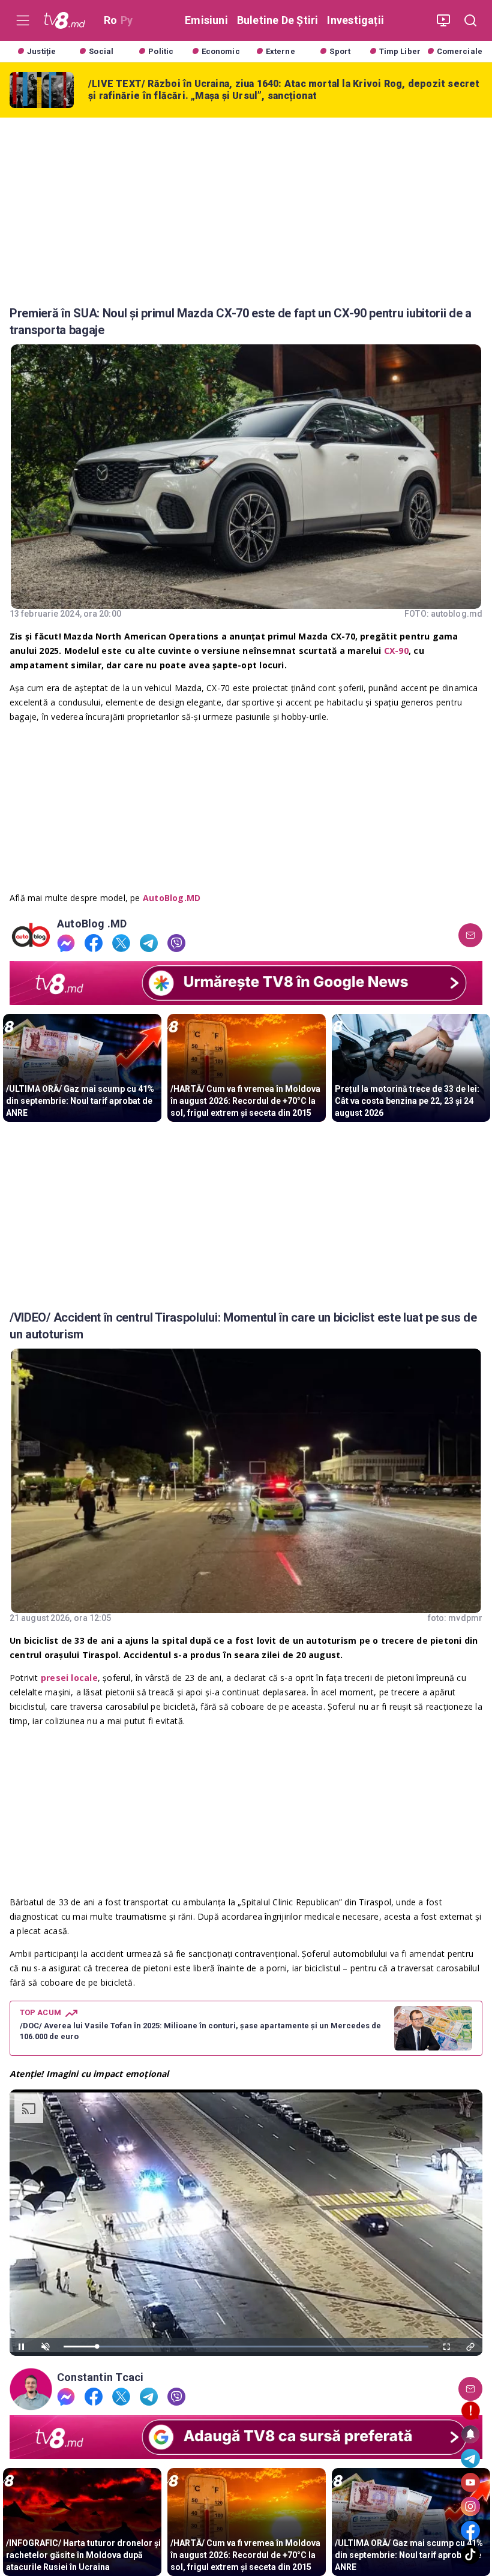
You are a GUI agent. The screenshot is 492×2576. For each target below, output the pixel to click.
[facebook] (94, 943)
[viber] (176, 943)
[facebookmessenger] (66, 943)
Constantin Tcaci (100, 2377)
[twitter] (121, 943)
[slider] (246, 2347)
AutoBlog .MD (92, 924)
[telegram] (149, 943)
